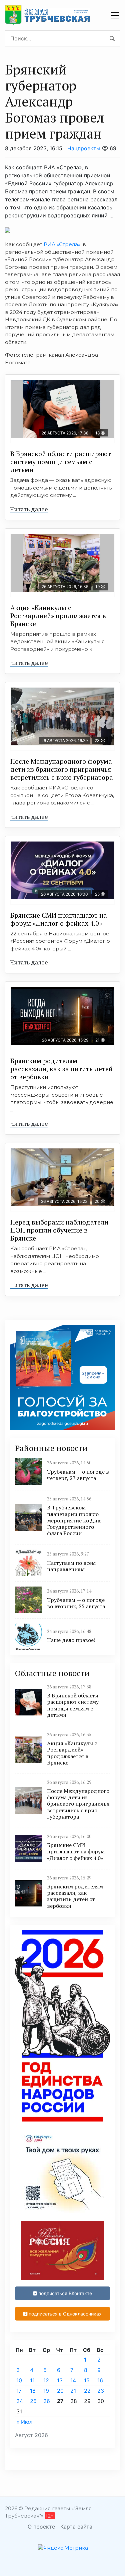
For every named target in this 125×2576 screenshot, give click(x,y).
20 (60, 2391)
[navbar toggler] (115, 15)
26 (47, 2401)
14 (73, 2380)
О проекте (41, 2527)
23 (101, 2391)
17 (19, 2391)
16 (100, 2380)
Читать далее (29, 509)
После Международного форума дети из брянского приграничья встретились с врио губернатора (62, 769)
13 (60, 2380)
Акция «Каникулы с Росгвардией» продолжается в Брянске (58, 616)
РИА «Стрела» (62, 244)
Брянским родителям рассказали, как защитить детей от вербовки (61, 1069)
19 (46, 2391)
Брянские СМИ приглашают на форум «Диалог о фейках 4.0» (59, 919)
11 (32, 2380)
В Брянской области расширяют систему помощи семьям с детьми (61, 462)
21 (73, 2391)
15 (87, 2380)
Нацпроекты (84, 148)
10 (19, 2380)
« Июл (24, 2422)
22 (87, 2391)
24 (20, 2401)
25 (33, 2401)
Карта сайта (76, 2527)
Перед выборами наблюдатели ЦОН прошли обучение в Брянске (59, 1230)
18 (33, 2391)
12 (46, 2380)
